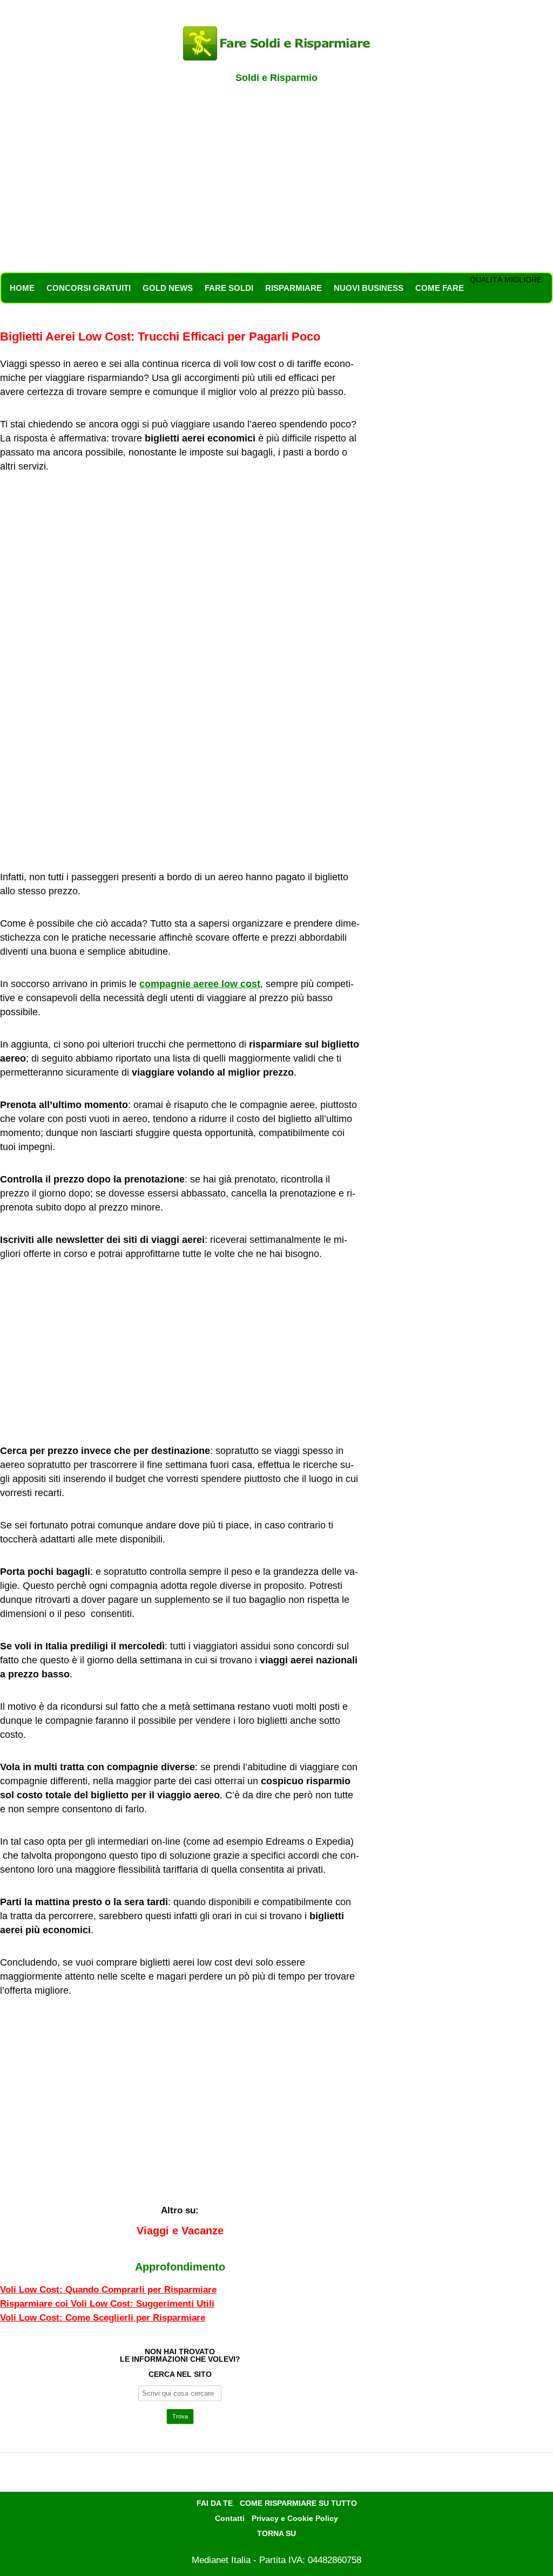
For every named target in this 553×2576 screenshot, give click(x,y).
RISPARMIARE (294, 288)
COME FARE (440, 288)
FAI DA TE (215, 2503)
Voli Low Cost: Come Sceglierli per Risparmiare (103, 2318)
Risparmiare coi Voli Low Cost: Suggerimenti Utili (107, 2304)
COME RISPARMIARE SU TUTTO (298, 2503)
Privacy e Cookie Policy (295, 2518)
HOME (22, 288)
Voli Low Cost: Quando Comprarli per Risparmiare (108, 2290)
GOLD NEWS (168, 288)
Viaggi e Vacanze (180, 2231)
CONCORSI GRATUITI (89, 288)
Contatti (230, 2518)
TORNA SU (276, 2533)
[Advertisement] (276, 183)
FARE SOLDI (229, 288)
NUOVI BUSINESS (369, 288)
